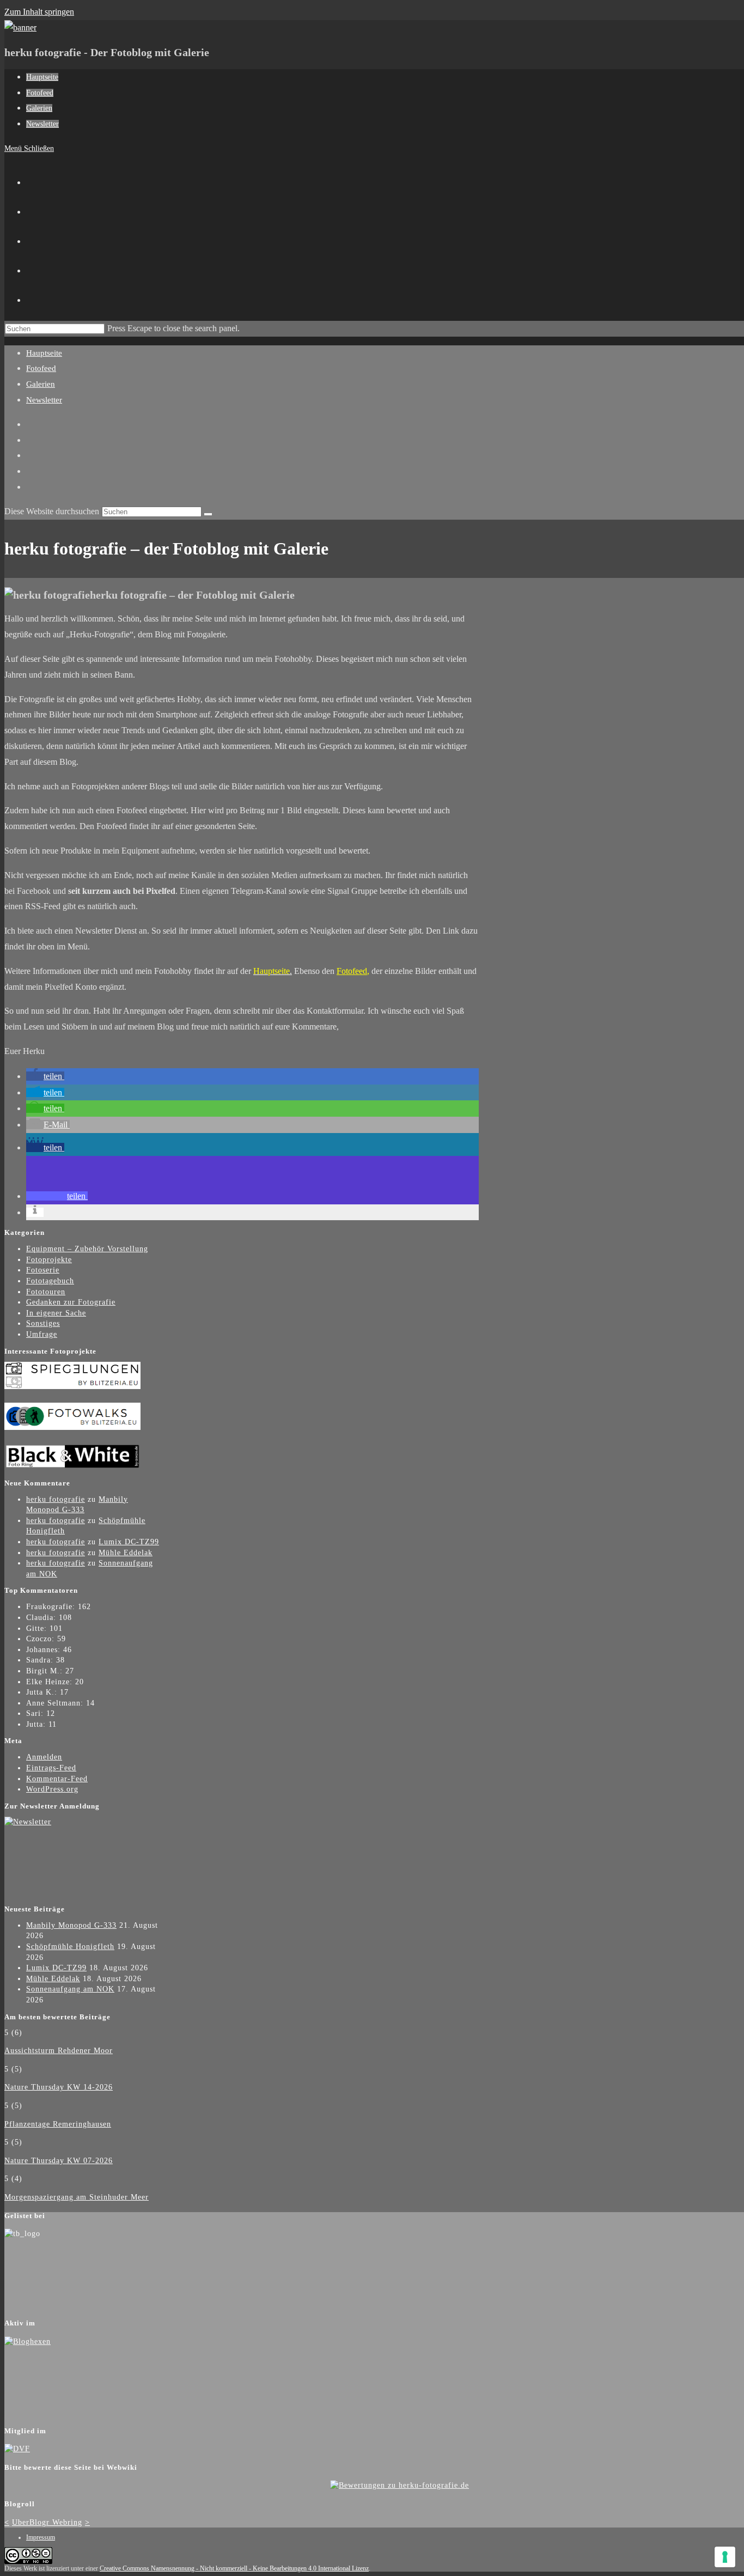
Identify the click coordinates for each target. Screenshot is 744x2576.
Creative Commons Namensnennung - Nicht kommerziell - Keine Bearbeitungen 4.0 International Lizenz (234, 2568)
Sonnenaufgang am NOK (70, 1989)
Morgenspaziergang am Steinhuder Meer (77, 2197)
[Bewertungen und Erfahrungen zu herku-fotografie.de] (400, 2485)
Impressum (41, 2537)
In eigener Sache (56, 1313)
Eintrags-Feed (51, 1768)
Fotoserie (43, 1270)
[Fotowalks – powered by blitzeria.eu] (72, 1427)
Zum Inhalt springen (39, 12)
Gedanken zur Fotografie (71, 1302)
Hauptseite (44, 353)
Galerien (41, 384)
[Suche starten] (208, 514)
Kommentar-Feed (57, 1779)
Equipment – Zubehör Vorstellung (87, 1249)
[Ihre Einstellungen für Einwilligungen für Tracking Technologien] (725, 2557)
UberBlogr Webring (47, 2522)
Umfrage (42, 1334)
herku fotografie (56, 1499)
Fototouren (46, 1292)
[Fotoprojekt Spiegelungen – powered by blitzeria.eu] (72, 1387)
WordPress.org (52, 1789)
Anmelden (44, 1757)
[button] (45, 1076)
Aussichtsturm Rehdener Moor (59, 2051)
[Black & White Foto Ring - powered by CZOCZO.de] (72, 1467)
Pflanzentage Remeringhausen (58, 2124)
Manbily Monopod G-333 (71, 1925)
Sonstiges (43, 1323)
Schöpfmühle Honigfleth (70, 1947)
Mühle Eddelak (126, 1553)
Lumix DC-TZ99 (129, 1542)
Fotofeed (41, 368)
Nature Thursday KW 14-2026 (59, 2087)
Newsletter (44, 400)
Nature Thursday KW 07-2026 (59, 2161)
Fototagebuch (50, 1281)
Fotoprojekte (49, 1260)
